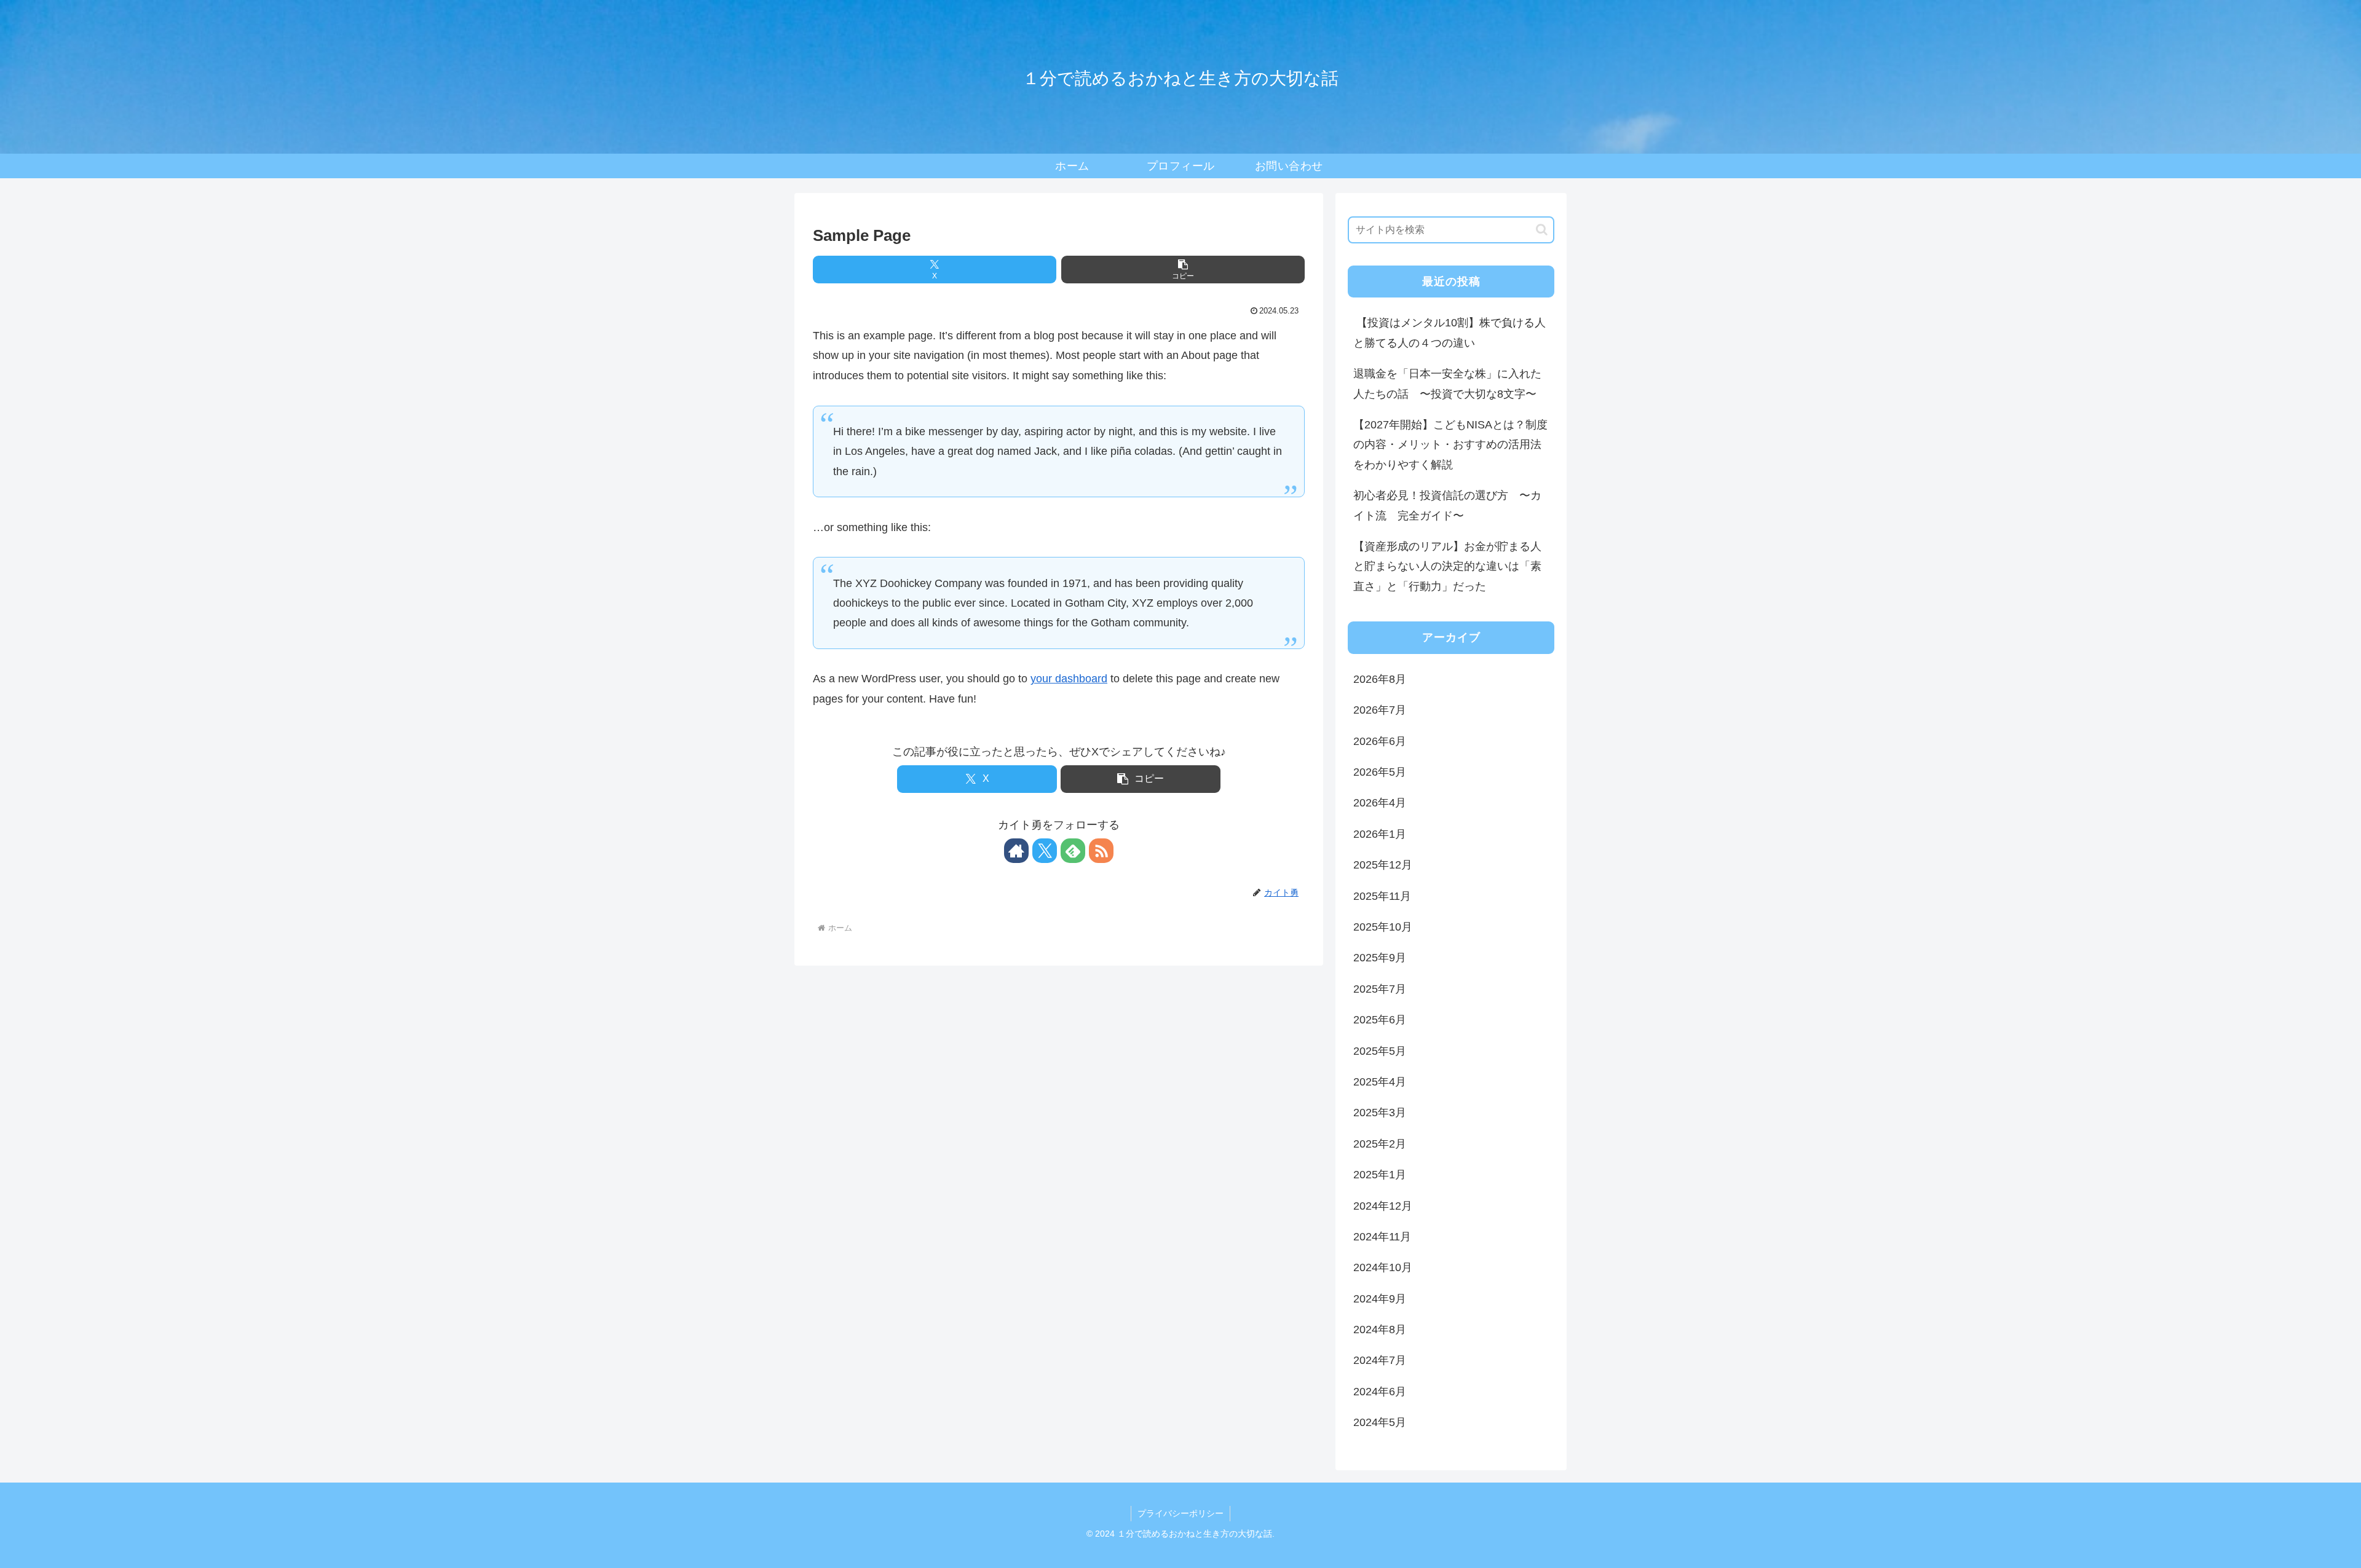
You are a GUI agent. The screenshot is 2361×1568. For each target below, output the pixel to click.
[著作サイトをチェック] (1016, 851)
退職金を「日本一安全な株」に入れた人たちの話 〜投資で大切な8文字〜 (1447, 384)
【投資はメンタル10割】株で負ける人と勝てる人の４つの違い (1449, 333)
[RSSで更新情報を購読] (1101, 851)
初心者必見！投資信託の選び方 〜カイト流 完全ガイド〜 (1447, 505)
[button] (1183, 270)
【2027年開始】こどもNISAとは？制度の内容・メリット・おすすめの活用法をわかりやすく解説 (1450, 445)
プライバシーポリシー (1180, 1513)
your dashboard (1069, 679)
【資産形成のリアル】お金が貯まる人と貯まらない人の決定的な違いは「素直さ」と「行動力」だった (1447, 566)
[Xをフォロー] (1045, 851)
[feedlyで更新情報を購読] (1073, 851)
